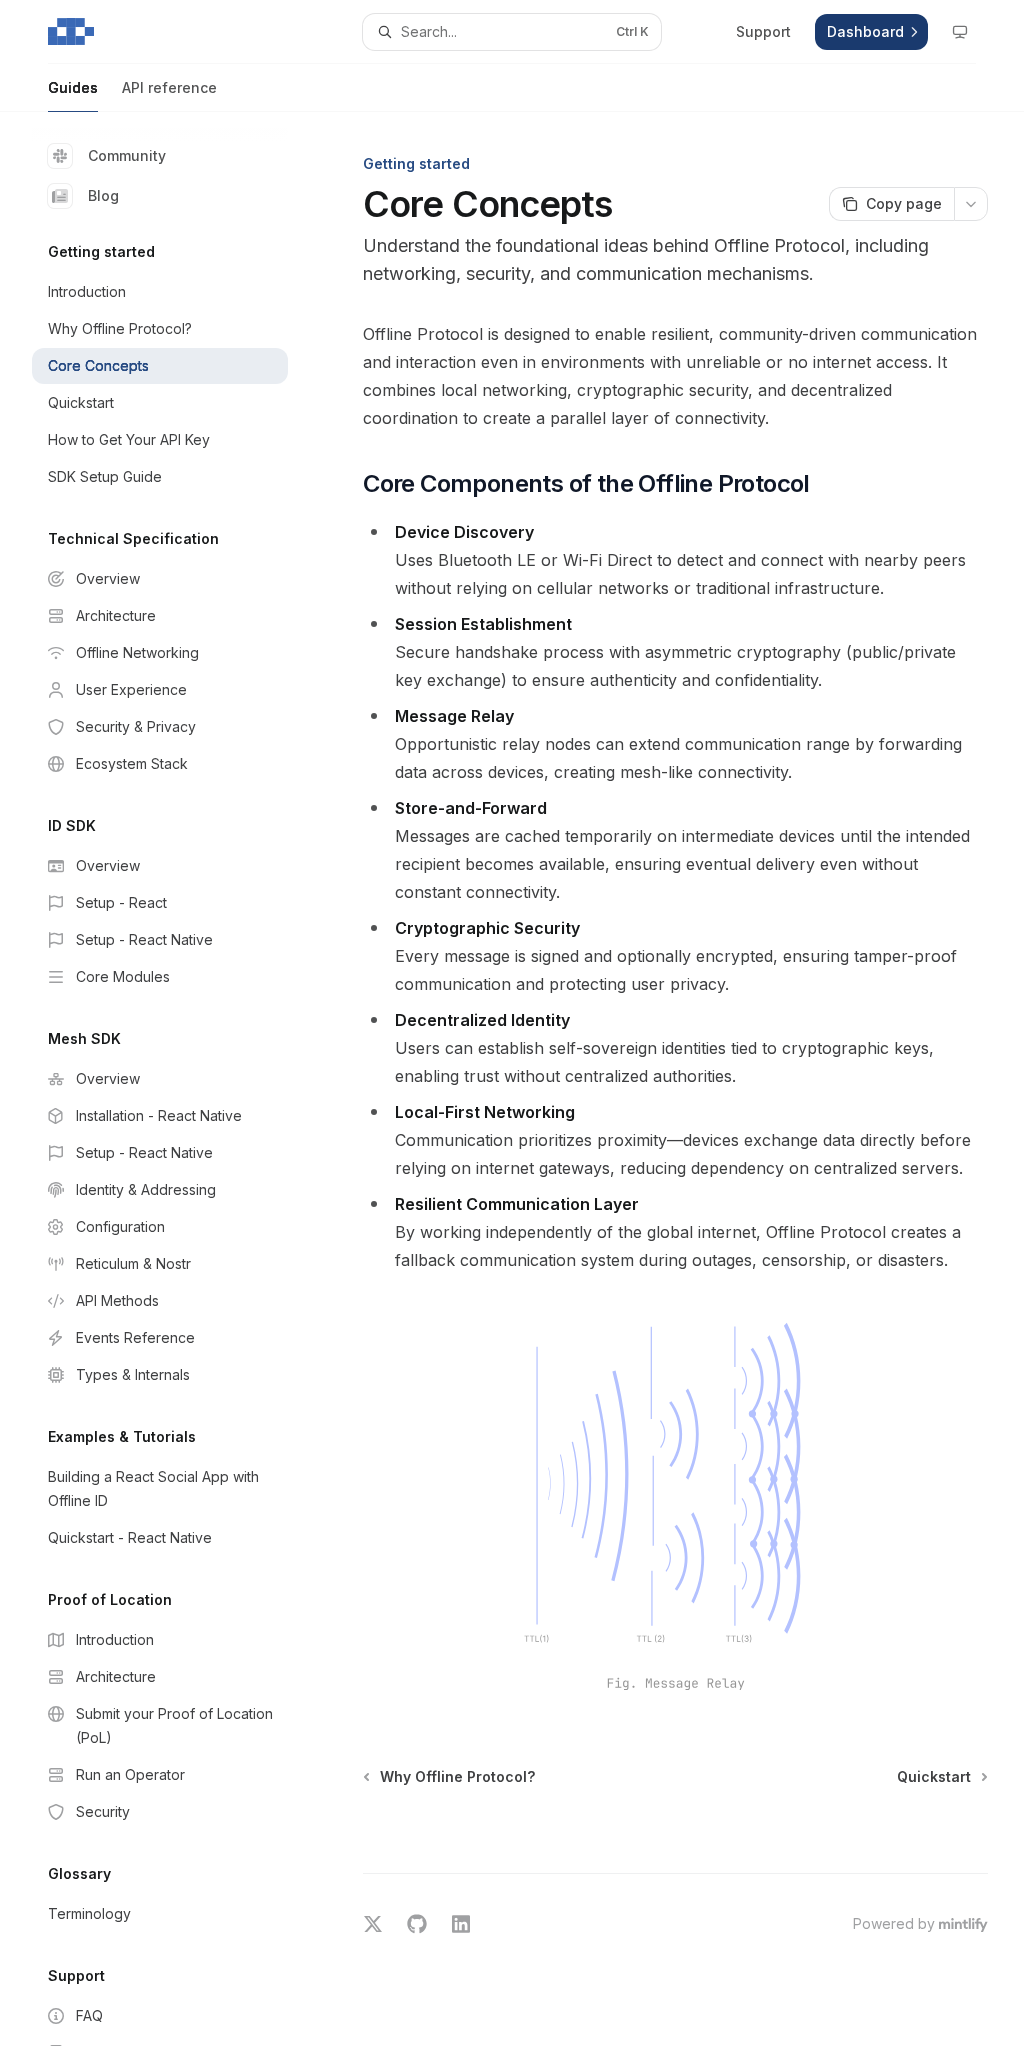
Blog (103, 195)
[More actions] (971, 204)
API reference (169, 87)
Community (127, 155)
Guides (73, 87)
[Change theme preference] (960, 32)
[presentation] (176, 1079)
